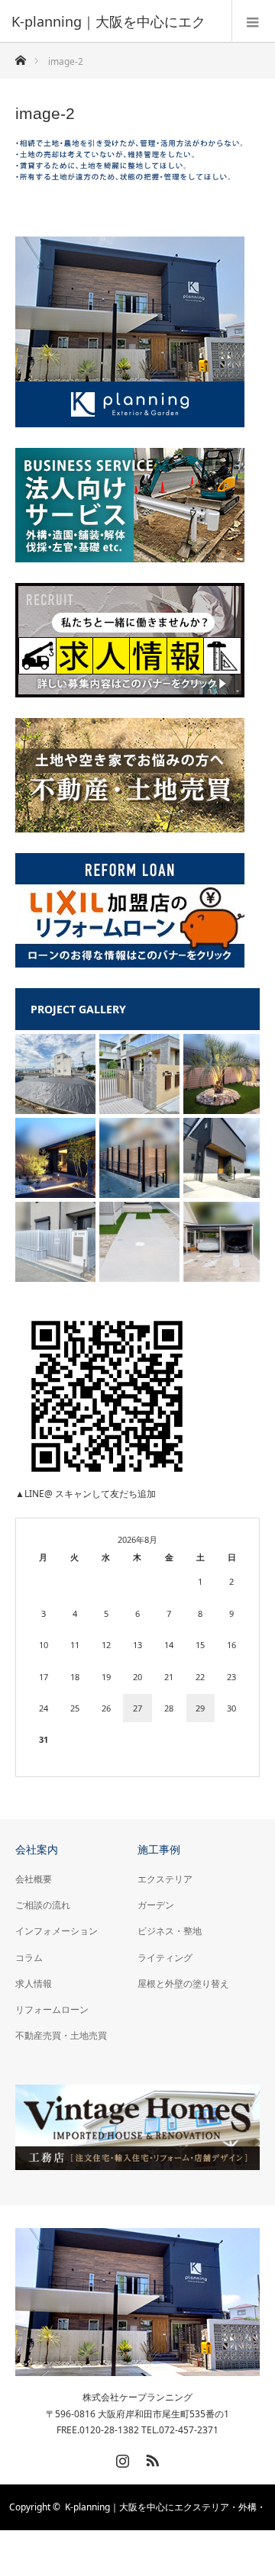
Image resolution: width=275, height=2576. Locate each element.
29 (200, 1708)
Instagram (121, 2458)
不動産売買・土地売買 (61, 2035)
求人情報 (34, 1984)
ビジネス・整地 (170, 1931)
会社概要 (34, 1879)
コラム (29, 1958)
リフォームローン (52, 2009)
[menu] (253, 21)
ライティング (165, 1958)
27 (137, 1708)
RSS (150, 2458)
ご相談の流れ (43, 1905)
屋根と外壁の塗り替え (183, 1984)
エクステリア (165, 1879)
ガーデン (156, 1905)
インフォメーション (57, 1931)
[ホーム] (20, 56)
